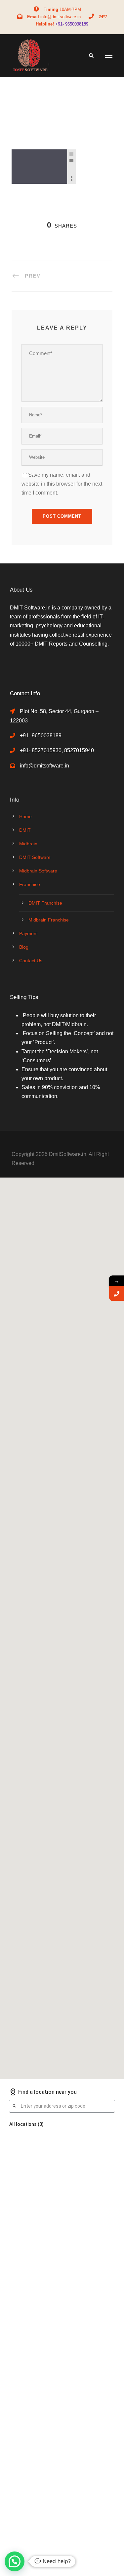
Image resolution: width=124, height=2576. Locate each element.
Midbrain (28, 844)
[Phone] (117, 1293)
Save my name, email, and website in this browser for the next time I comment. (62, 484)
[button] (15, 2561)
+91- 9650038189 (72, 24)
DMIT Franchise (45, 903)
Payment (28, 933)
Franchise (30, 884)
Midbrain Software (38, 871)
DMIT (25, 830)
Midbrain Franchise (49, 920)
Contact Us (31, 961)
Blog (24, 947)
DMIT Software (35, 857)
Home (25, 816)
